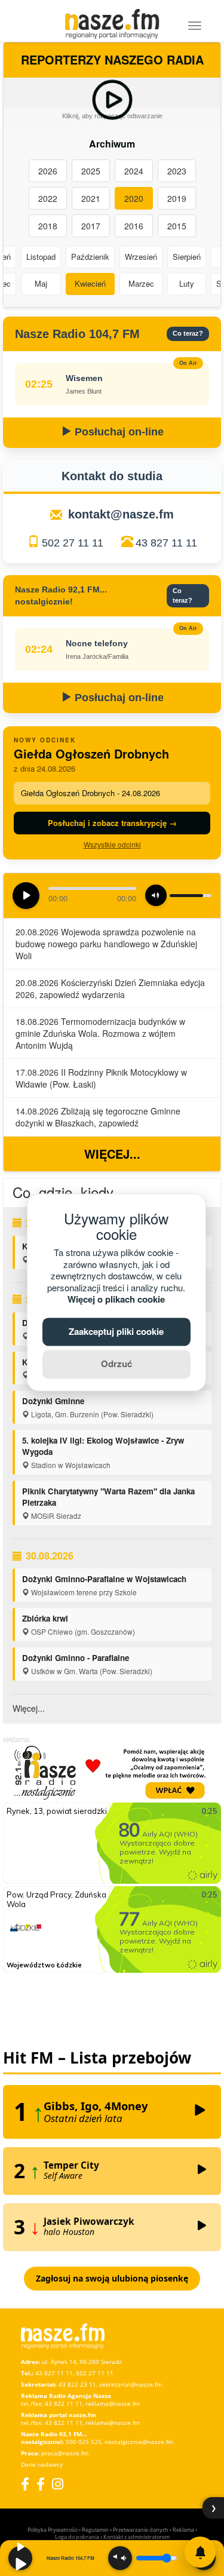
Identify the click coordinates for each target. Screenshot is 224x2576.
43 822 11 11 (64, 2403)
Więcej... (112, 1154)
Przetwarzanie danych (141, 2530)
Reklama (183, 2530)
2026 (48, 171)
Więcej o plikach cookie (116, 1300)
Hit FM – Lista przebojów (97, 2058)
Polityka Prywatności (53, 2530)
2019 (177, 198)
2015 (177, 226)
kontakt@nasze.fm (121, 514)
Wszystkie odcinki (112, 844)
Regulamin (95, 2530)
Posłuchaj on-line (118, 432)
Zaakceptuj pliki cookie (116, 1331)
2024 (134, 171)
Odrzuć (116, 1364)
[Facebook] (25, 2484)
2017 (91, 226)
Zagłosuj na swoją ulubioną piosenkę (112, 2278)
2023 (177, 171)
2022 (48, 198)
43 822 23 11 (77, 2384)
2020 (134, 198)
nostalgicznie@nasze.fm (139, 2442)
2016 (134, 226)
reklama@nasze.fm (113, 2403)
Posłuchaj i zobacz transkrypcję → (112, 823)
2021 (91, 198)
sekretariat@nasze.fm (131, 2384)
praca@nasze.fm (65, 2453)
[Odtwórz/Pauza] (20, 2558)
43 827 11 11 (166, 543)
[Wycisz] (120, 2558)
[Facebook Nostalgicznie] (41, 2484)
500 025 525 (84, 2442)
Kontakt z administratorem (136, 2537)
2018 (48, 226)
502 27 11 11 (73, 543)
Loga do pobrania (77, 2537)
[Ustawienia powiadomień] (200, 2552)
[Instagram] (58, 2484)
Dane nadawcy (42, 2464)
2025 (91, 171)
